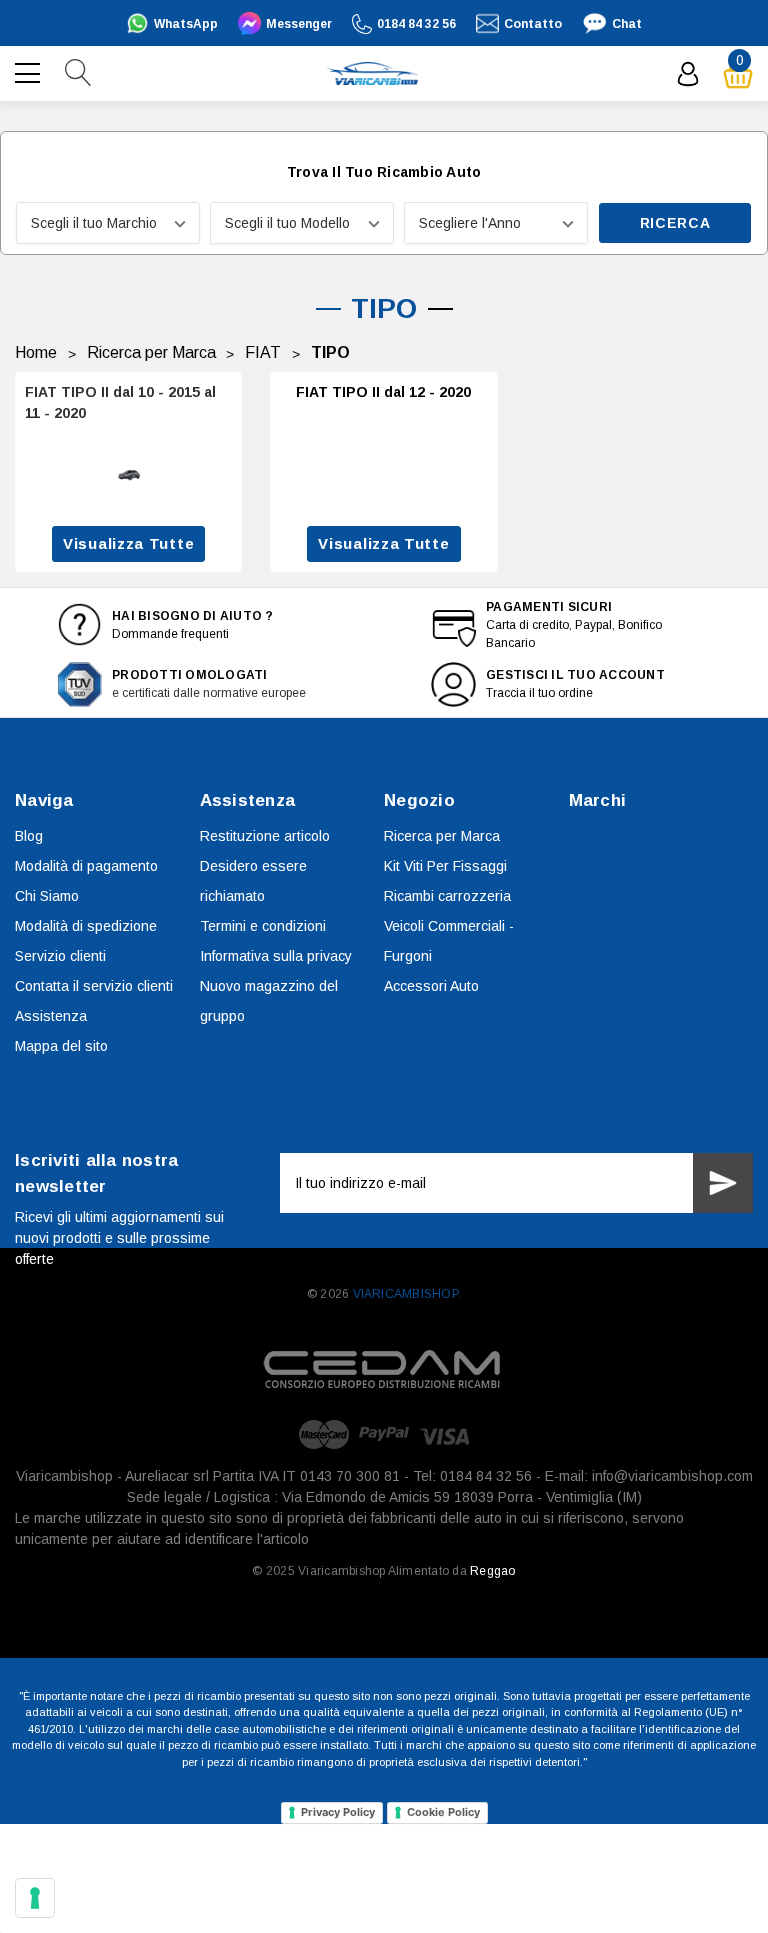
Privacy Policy (338, 1812)
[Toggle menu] (30, 71)
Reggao (492, 1571)
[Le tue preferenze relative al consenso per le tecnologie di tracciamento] (35, 1898)
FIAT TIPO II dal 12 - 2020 (383, 392)
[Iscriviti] (723, 1183)
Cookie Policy (443, 1812)
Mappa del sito (61, 1046)
